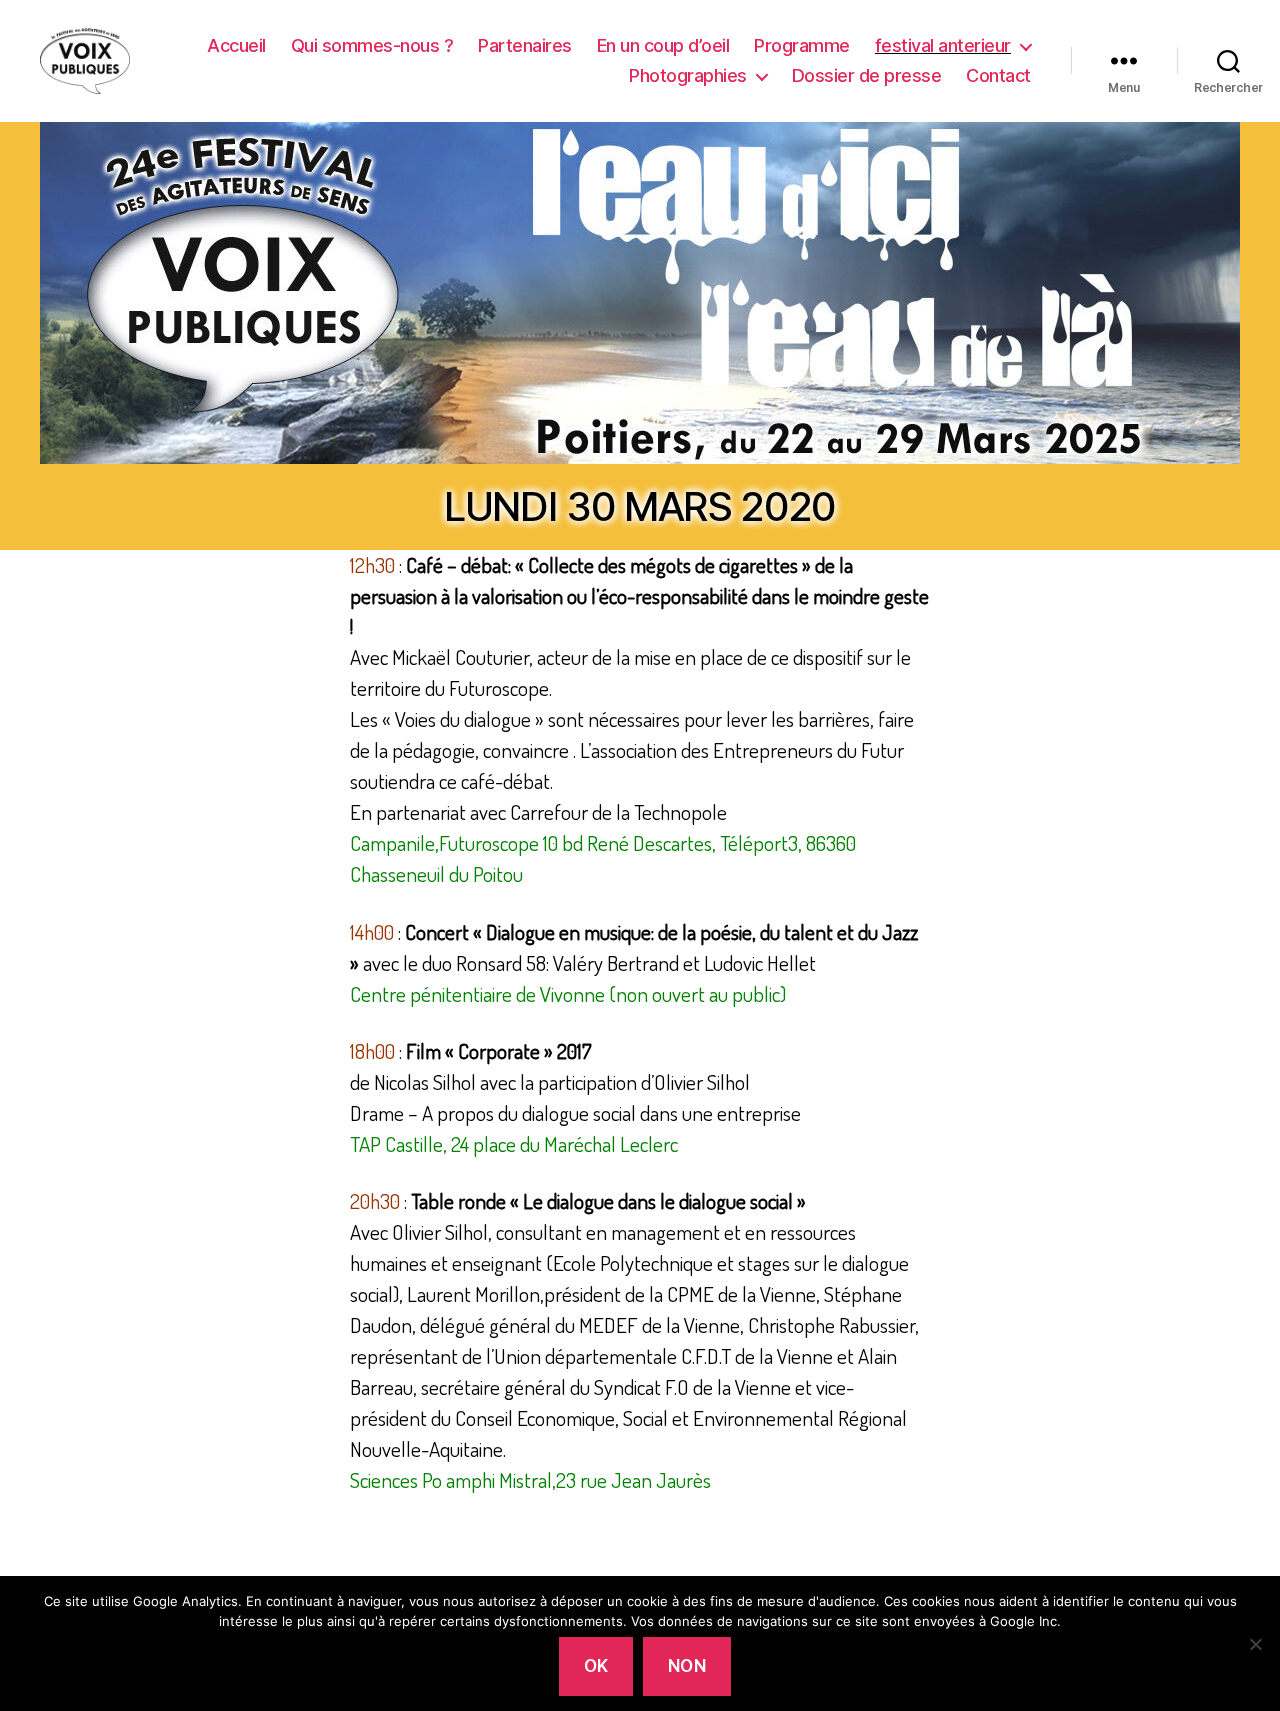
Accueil (236, 45)
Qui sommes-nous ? (372, 45)
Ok (596, 1666)
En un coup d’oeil (663, 45)
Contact (998, 75)
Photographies (688, 75)
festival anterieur (943, 45)
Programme (802, 45)
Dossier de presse (867, 75)
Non (687, 1666)
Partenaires (525, 45)
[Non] (1255, 1644)
